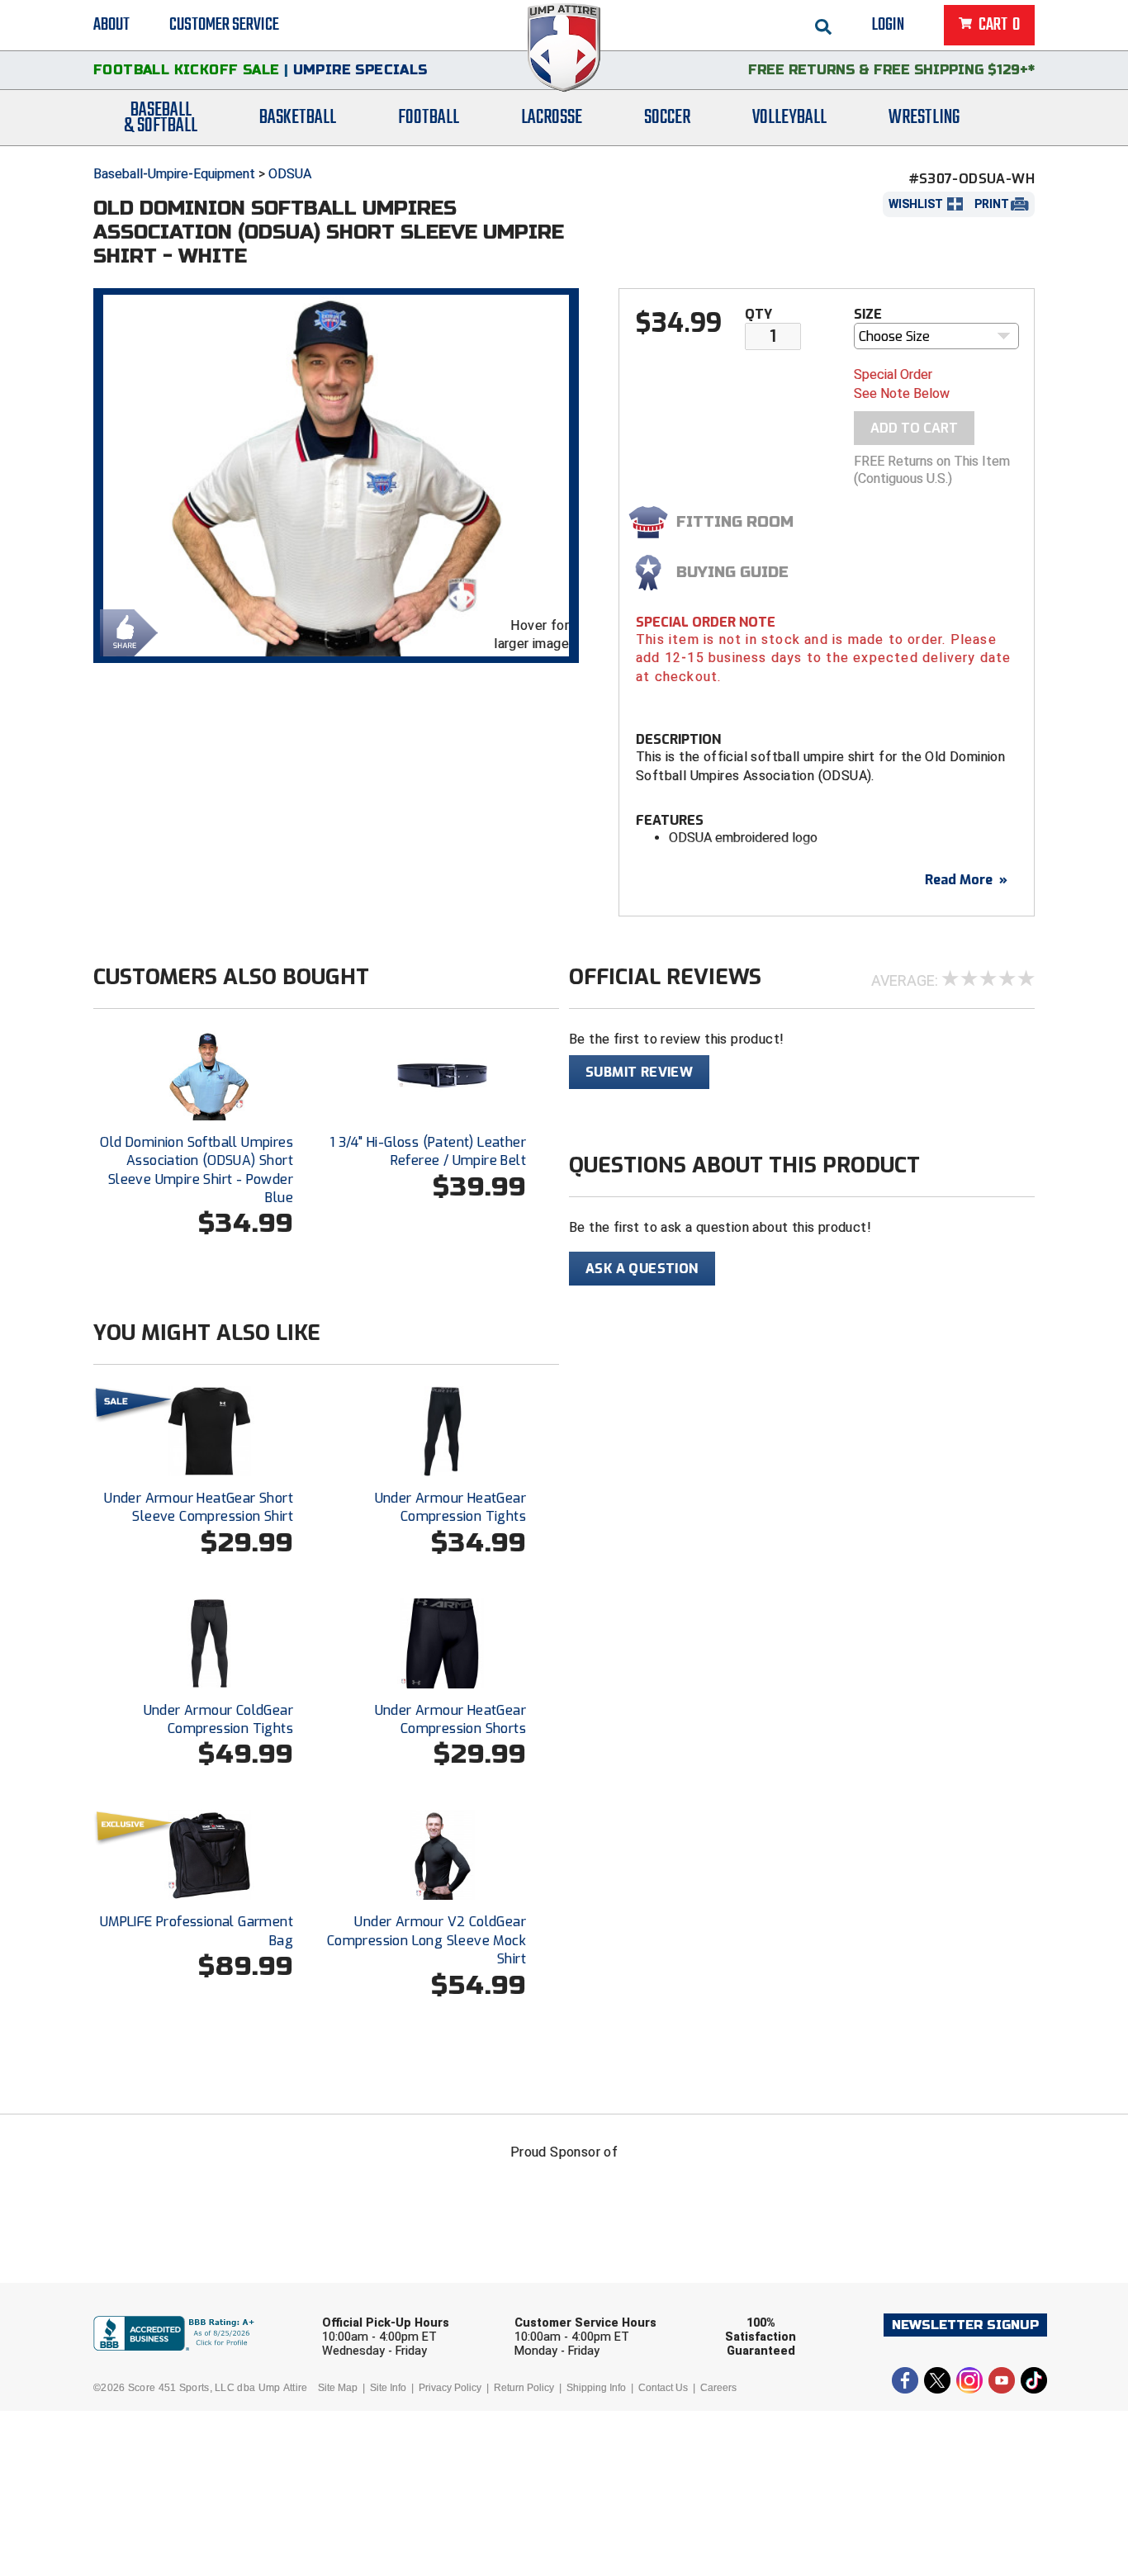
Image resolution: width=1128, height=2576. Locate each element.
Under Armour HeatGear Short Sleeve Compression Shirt (199, 1507)
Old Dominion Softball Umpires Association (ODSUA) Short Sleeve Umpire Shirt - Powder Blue (197, 1170)
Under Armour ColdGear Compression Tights (218, 1719)
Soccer (667, 118)
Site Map (338, 2388)
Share (125, 631)
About (111, 25)
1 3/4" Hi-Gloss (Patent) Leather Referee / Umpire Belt (428, 1151)
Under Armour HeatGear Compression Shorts (450, 1719)
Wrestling (924, 118)
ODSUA (290, 174)
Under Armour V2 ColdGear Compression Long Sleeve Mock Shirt (427, 1940)
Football (429, 118)
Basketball (298, 118)
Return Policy (524, 2388)
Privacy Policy (450, 2388)
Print (992, 204)
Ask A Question (642, 1269)
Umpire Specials (360, 70)
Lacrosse (552, 118)
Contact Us (663, 2388)
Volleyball (789, 118)
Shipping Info (596, 2388)
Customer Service (224, 25)
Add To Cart (914, 428)
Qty (758, 314)
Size (868, 314)
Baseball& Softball (161, 118)
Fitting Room (735, 522)
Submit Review (639, 1072)
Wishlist (916, 204)
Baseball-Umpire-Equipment (174, 174)
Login (888, 25)
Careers (718, 2388)
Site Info (388, 2388)
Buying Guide (732, 572)
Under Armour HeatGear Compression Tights (450, 1507)
